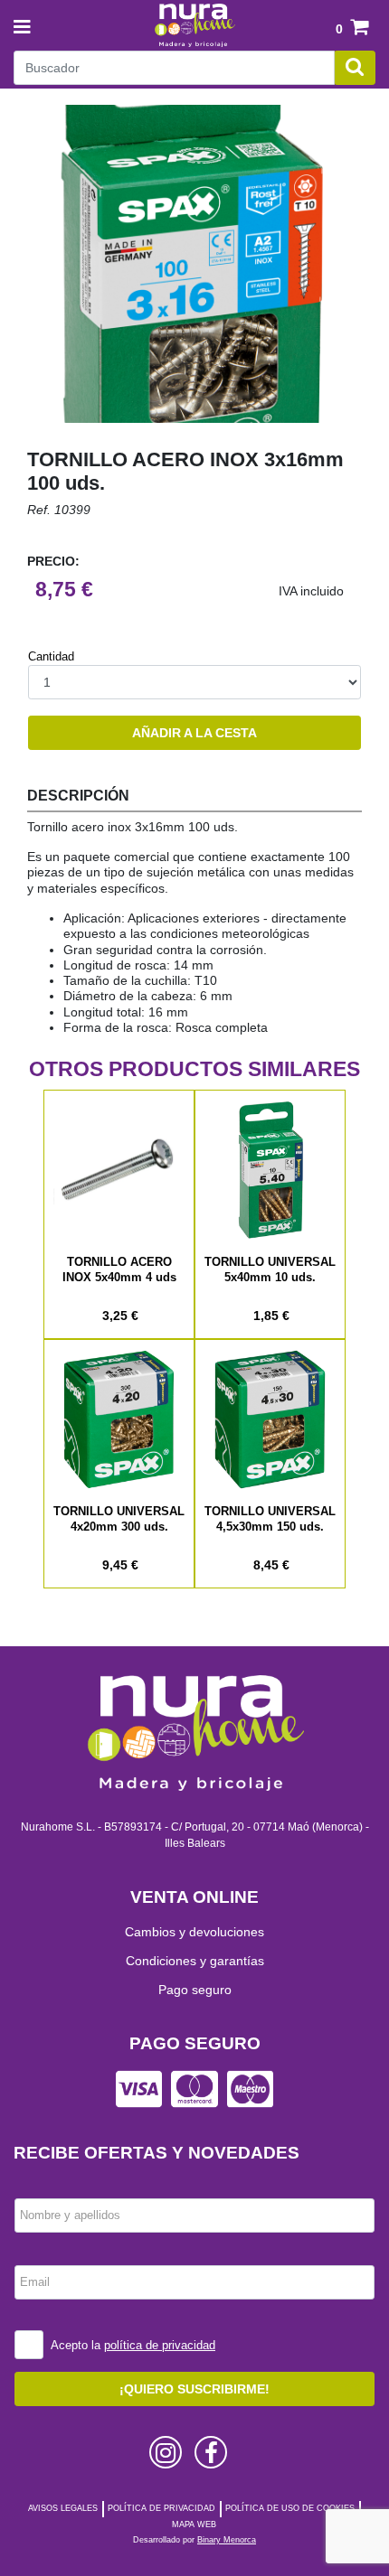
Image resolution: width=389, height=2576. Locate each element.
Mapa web (194, 2524)
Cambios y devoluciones (194, 1932)
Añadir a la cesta (194, 733)
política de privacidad (160, 2345)
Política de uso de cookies (290, 2508)
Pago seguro (195, 1990)
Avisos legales (63, 2508)
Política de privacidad (161, 2508)
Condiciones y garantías (195, 1961)
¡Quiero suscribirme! (194, 2389)
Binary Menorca (227, 2540)
